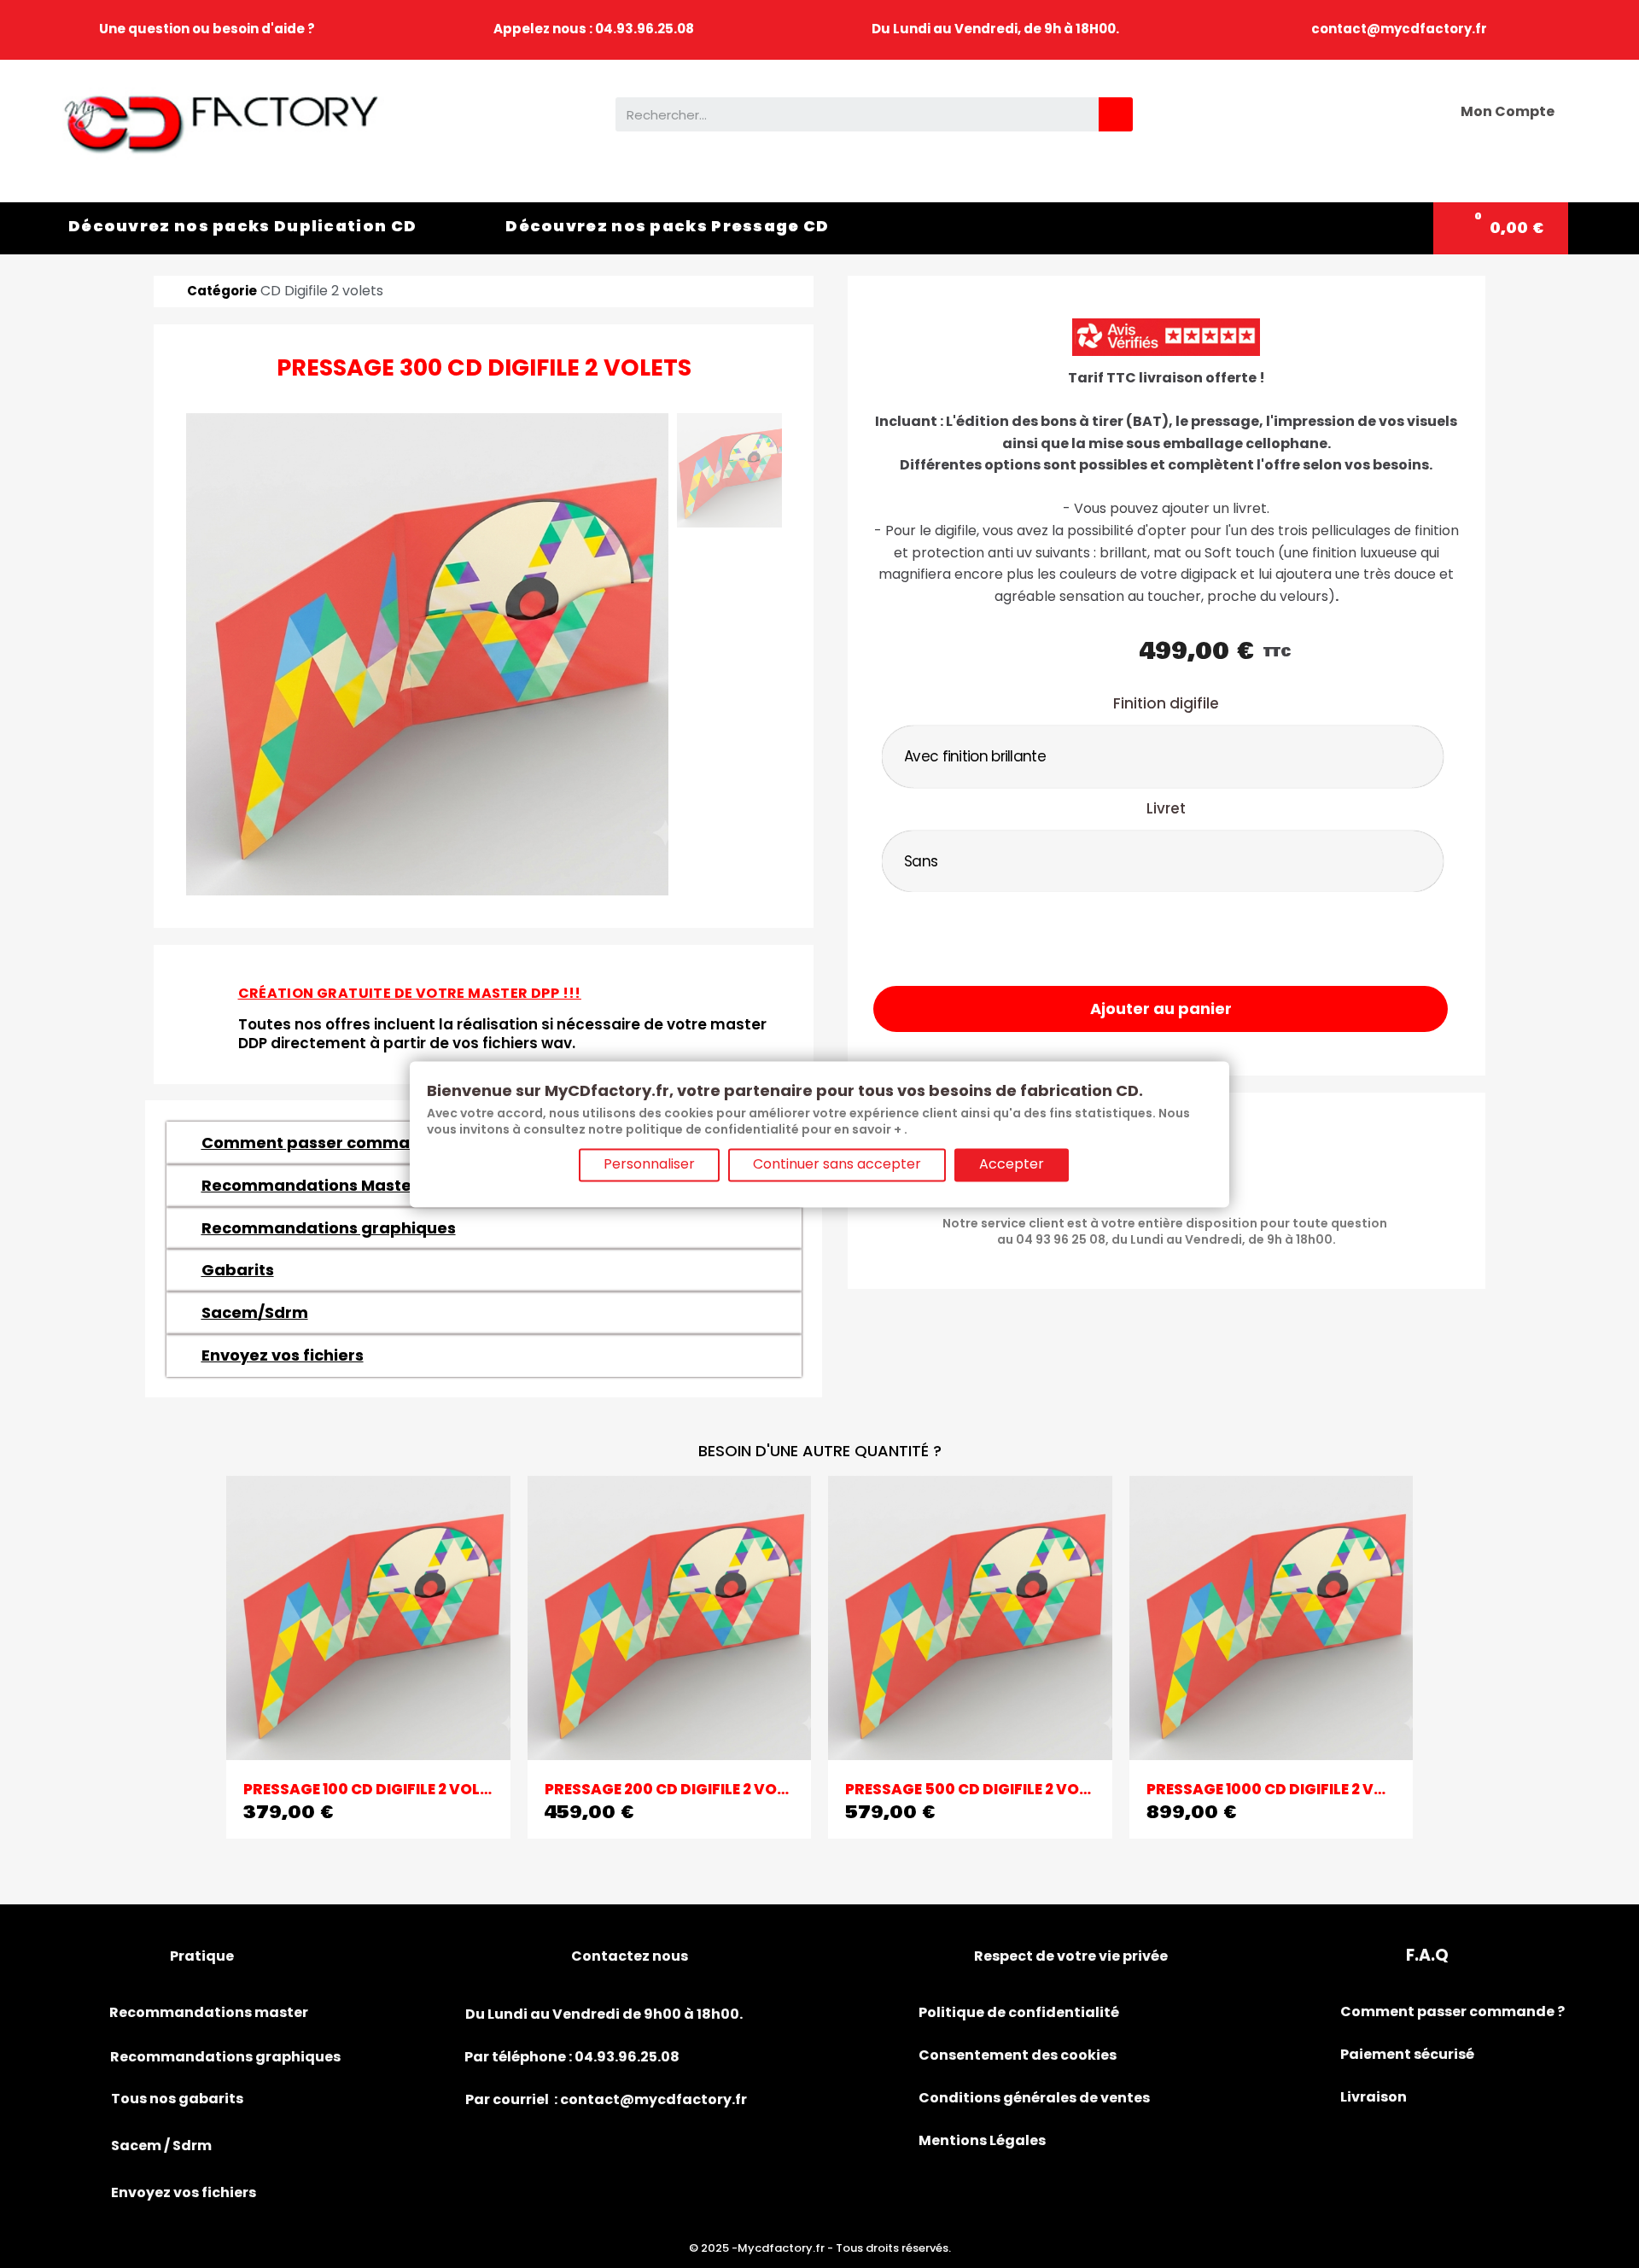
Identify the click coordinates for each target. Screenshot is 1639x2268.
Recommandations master (209, 2012)
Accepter (1012, 1164)
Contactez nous (630, 1956)
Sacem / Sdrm (161, 2146)
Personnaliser (649, 1164)
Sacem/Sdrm (255, 1312)
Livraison (1374, 2097)
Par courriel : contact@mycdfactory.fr (606, 2099)
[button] (1161, 1009)
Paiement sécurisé (1407, 2054)
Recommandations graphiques (329, 1228)
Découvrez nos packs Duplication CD (242, 226)
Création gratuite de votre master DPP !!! (410, 993)
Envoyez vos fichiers (283, 1355)
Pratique (202, 1956)
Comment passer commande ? (327, 1143)
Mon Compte (1508, 111)
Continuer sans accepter (837, 1164)
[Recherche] (1116, 114)
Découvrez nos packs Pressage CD (667, 226)
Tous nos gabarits (177, 2099)
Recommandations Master (310, 1185)
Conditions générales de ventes (1034, 2098)
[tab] (484, 1228)
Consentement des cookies (1018, 2055)
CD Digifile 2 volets (322, 291)
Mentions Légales (982, 2140)
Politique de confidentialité (1019, 2012)
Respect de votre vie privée (1071, 1956)
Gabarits (238, 1270)
